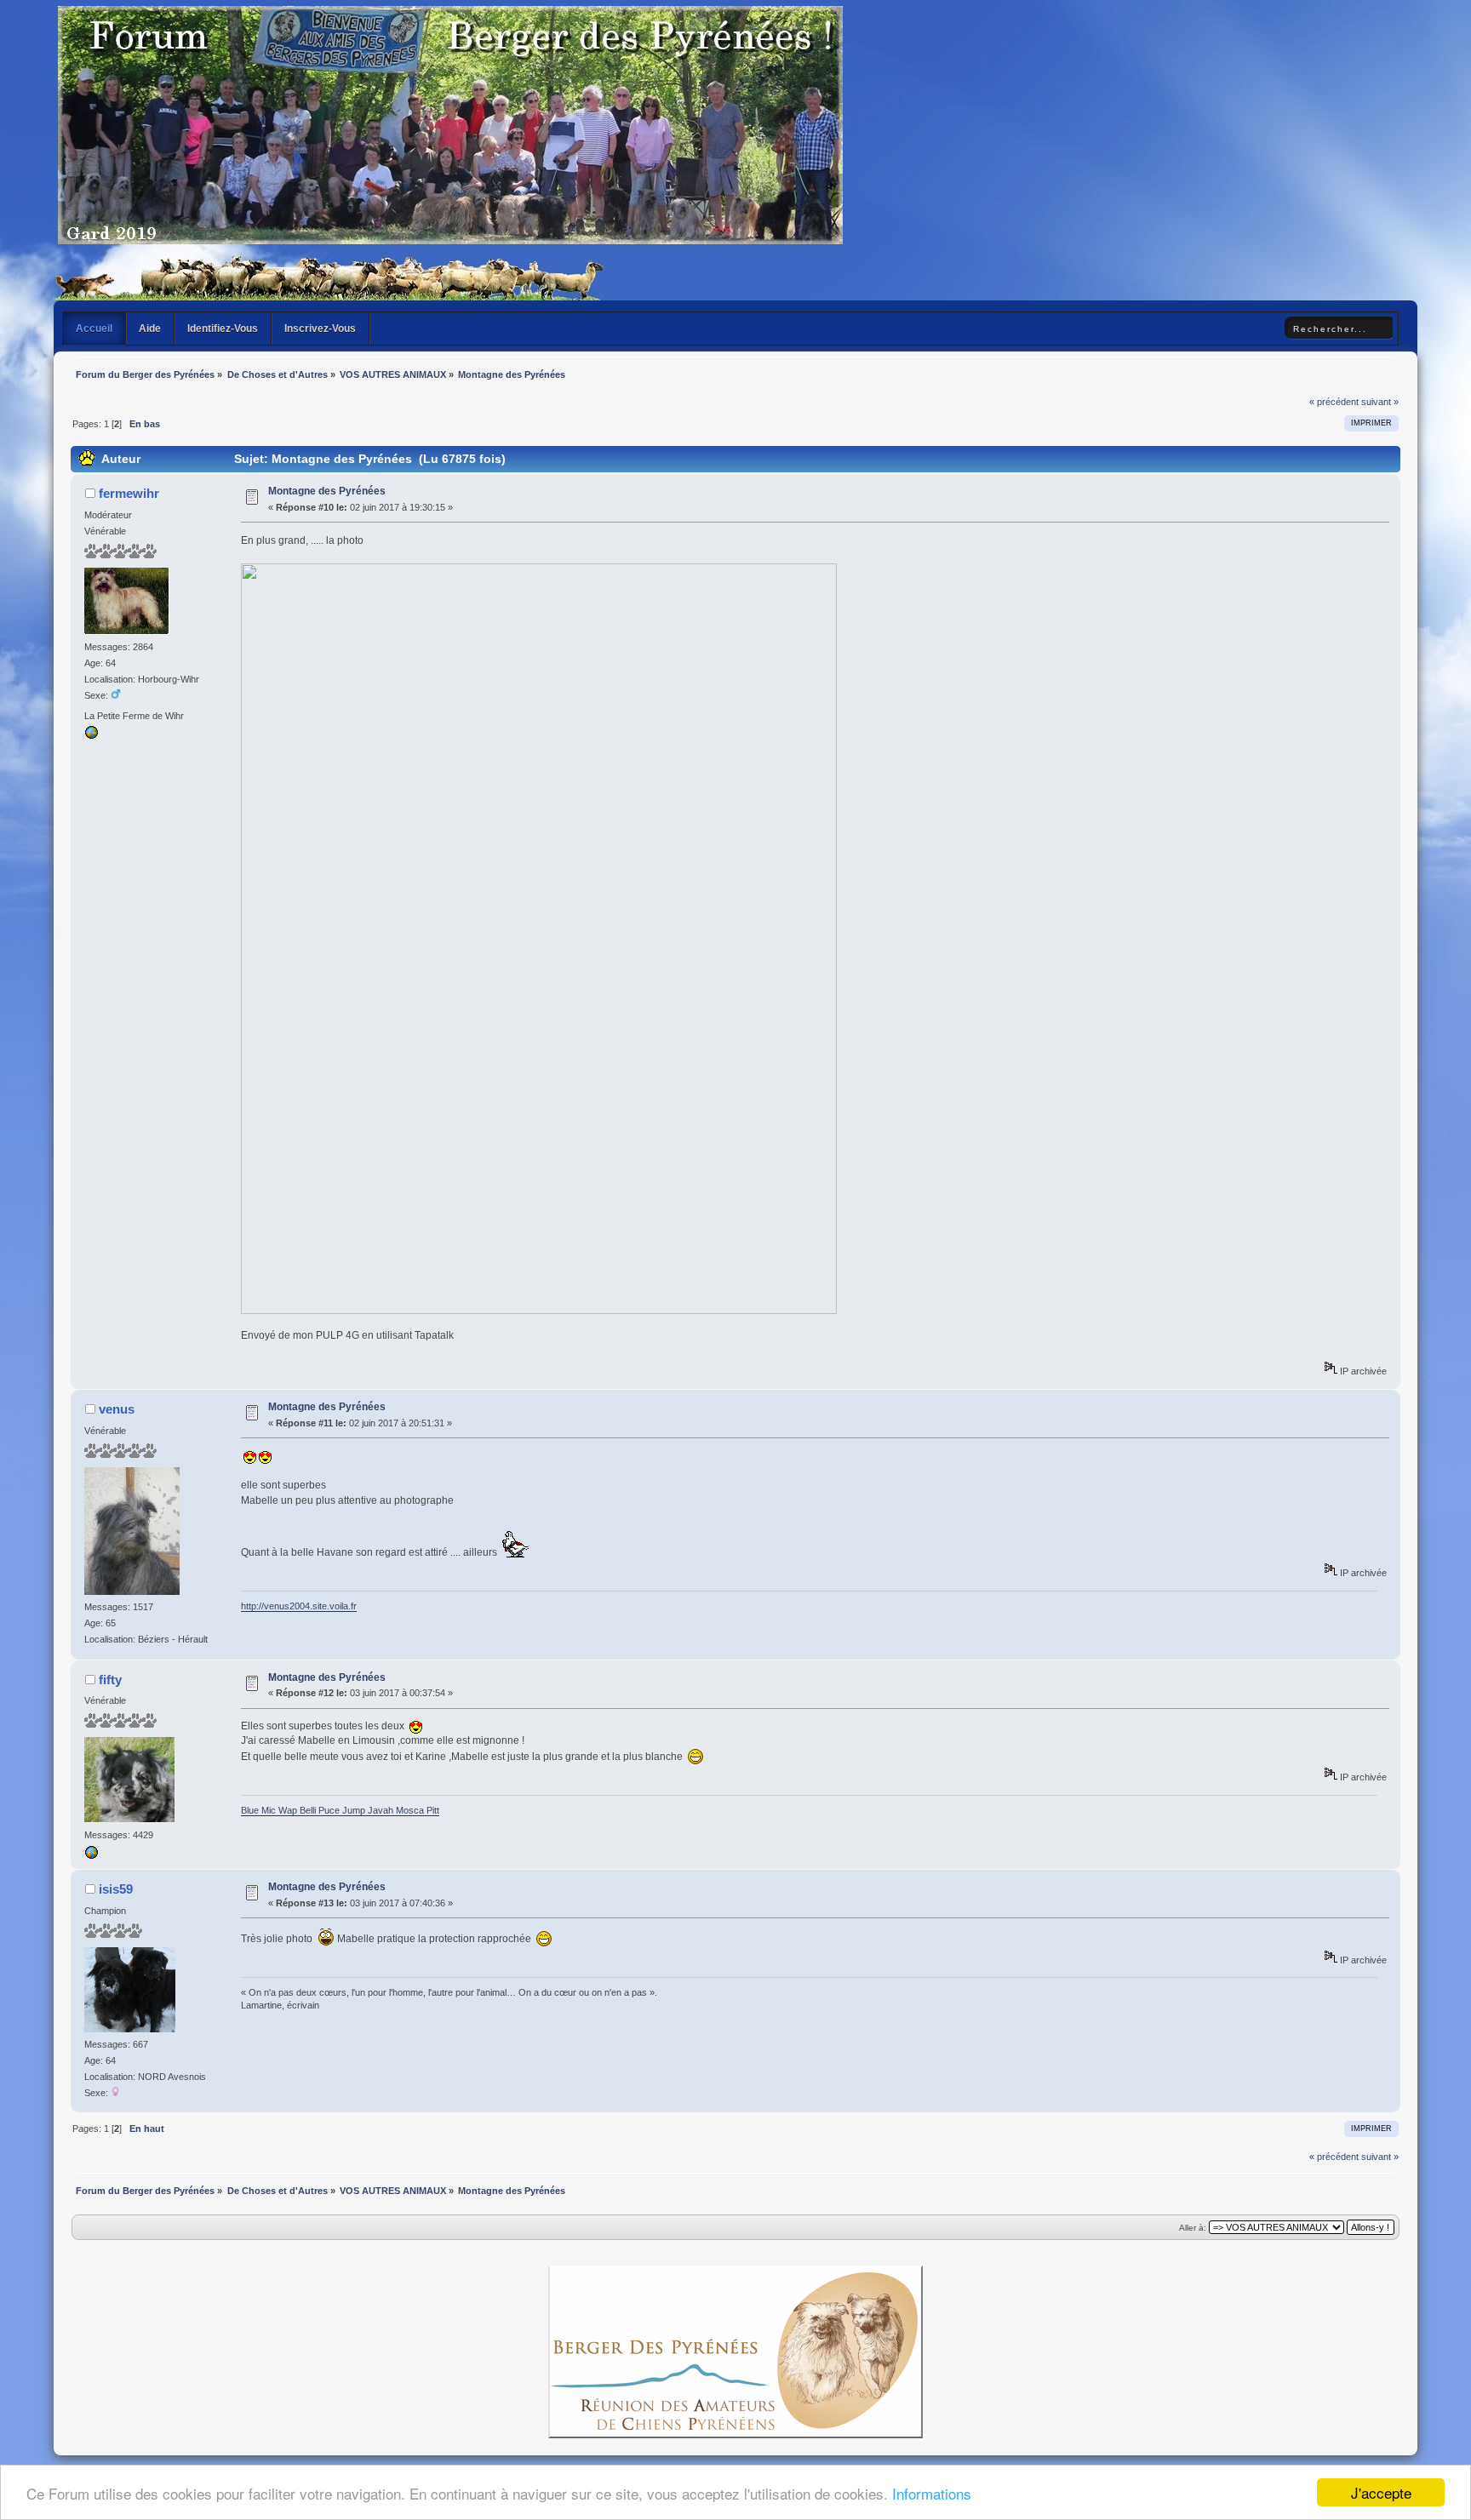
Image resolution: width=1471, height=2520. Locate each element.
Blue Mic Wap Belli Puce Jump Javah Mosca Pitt (340, 1810)
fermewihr (129, 493)
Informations (932, 2493)
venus (117, 1409)
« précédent (1334, 402)
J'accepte (1381, 2492)
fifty (110, 1680)
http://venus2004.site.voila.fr (299, 1606)
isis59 (116, 1889)
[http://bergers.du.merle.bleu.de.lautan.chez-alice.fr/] (91, 1856)
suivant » (1380, 402)
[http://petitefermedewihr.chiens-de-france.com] (91, 736)
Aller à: (1193, 2228)
